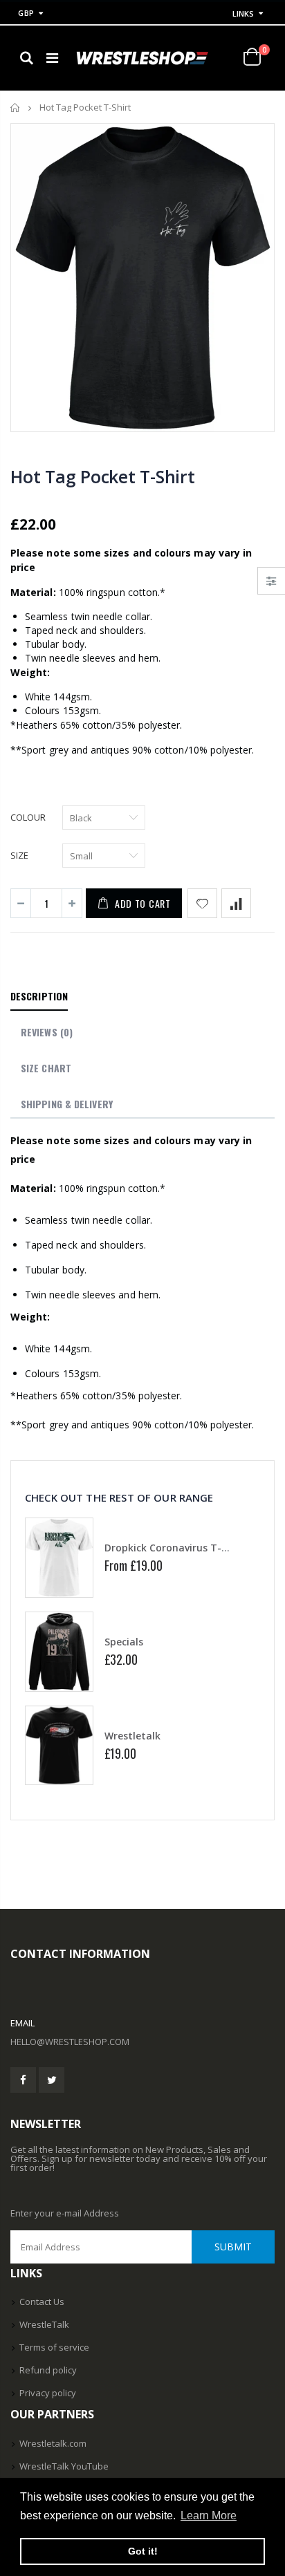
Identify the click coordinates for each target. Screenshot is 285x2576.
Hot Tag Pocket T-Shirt (103, 476)
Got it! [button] (143, 2551)
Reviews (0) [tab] (47, 1032)
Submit (233, 2247)
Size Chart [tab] (46, 1068)
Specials (124, 1642)
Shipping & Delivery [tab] (67, 1104)
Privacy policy (48, 2393)
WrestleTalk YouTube (64, 2466)
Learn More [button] (209, 2516)
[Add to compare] (236, 903)
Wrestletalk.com (53, 2443)
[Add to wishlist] (202, 903)
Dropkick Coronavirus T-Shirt (175, 1548)
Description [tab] (39, 996)
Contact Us (42, 2302)
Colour (28, 817)
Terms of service (54, 2347)
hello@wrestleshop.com (70, 2042)
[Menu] (52, 58)
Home (16, 108)
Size (19, 855)
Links (243, 13)
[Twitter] (52, 2080)
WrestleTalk (44, 2324)
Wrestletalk (132, 1736)
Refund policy (48, 2370)
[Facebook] (23, 2080)
